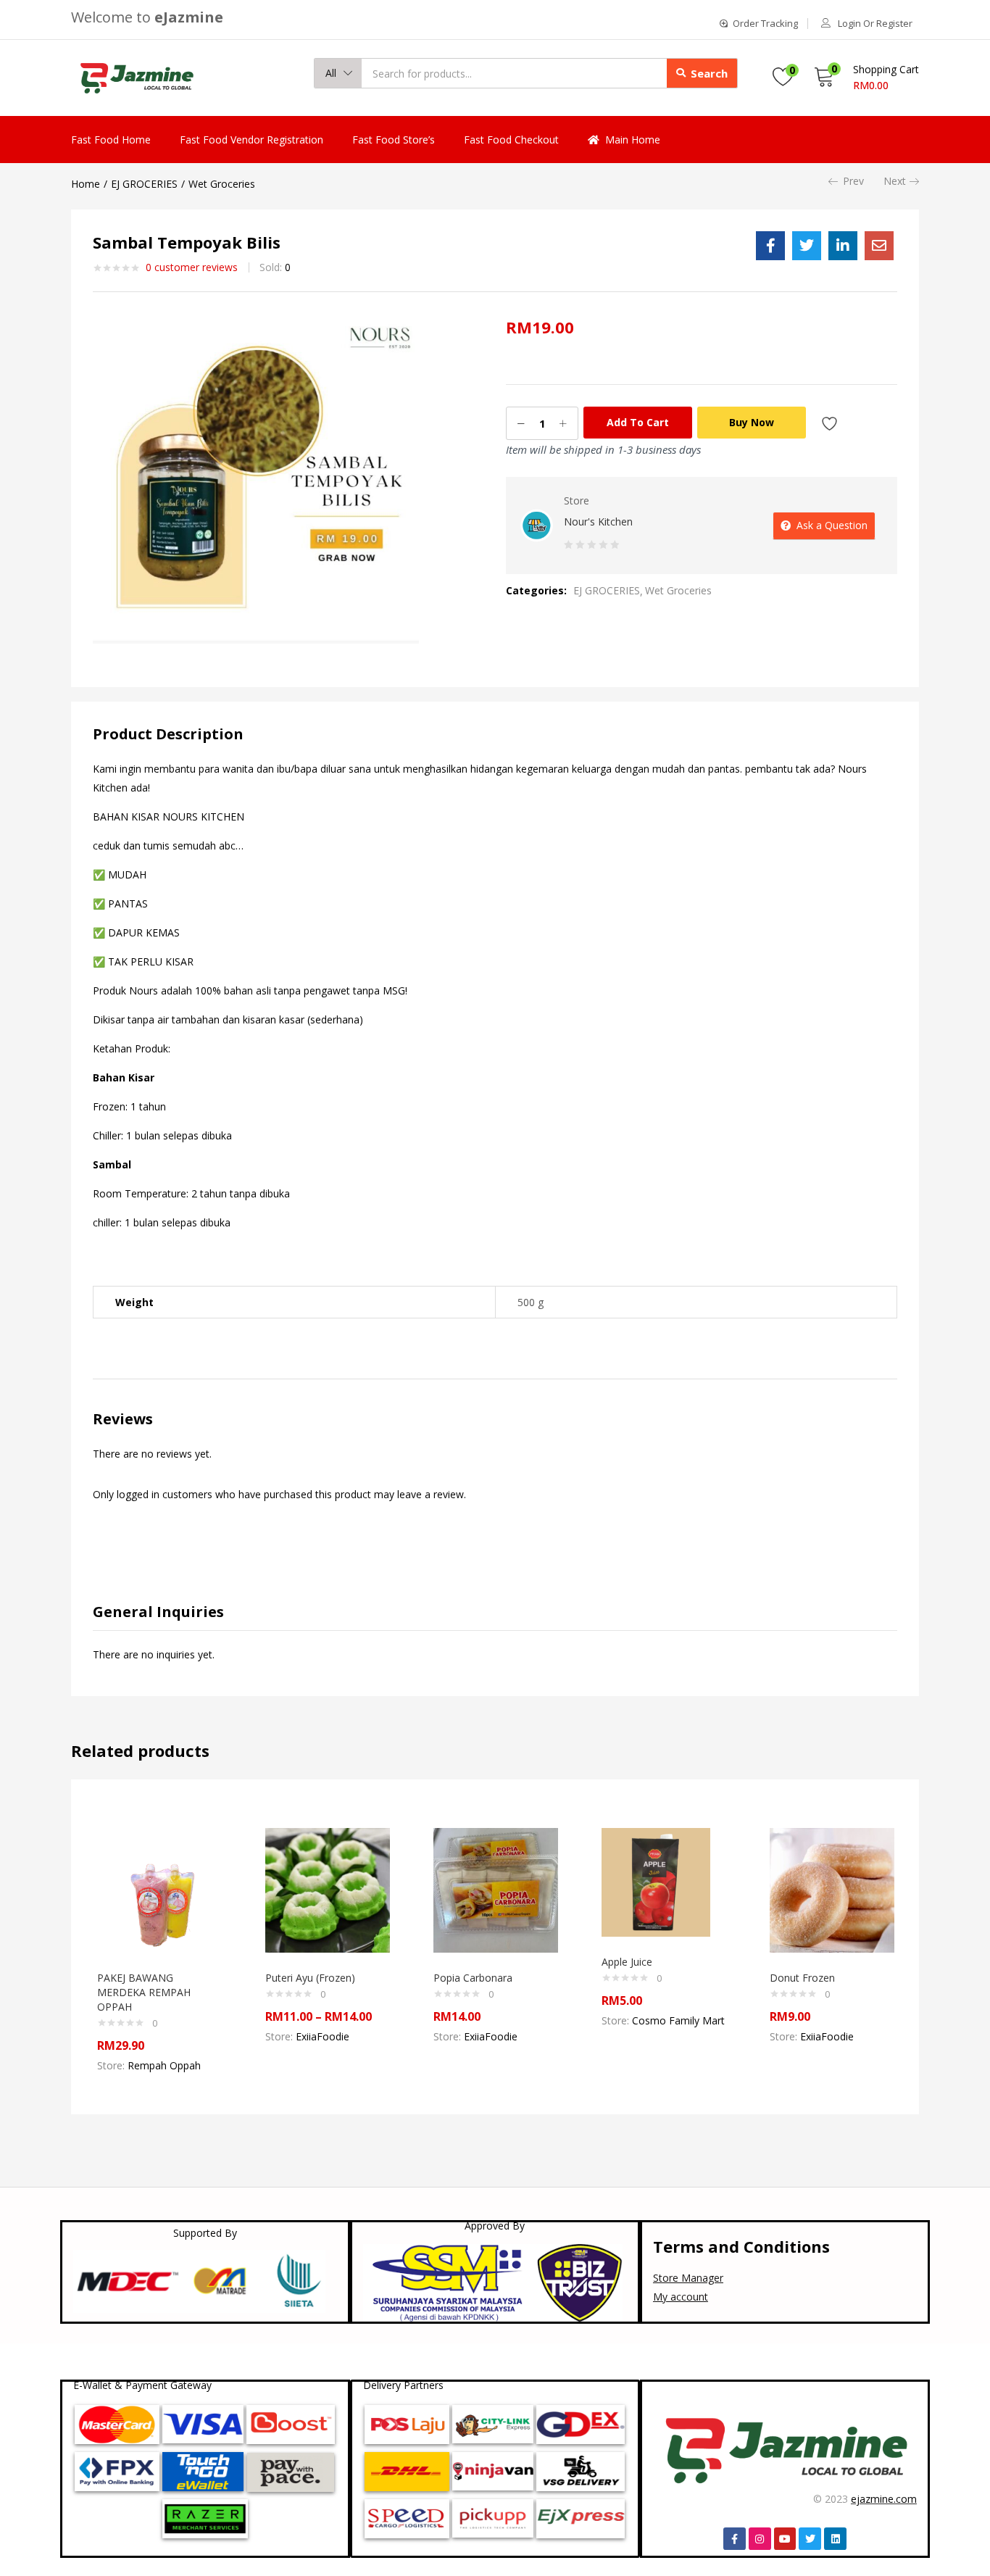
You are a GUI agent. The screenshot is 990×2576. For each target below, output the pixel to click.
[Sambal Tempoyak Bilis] (770, 246)
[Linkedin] (835, 2539)
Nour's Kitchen (598, 522)
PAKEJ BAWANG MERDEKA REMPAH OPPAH (144, 1992)
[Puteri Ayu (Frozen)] (328, 1889)
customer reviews (192, 267)
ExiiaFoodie (323, 2036)
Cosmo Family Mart (678, 2020)
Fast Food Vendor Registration (251, 140)
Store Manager (688, 2278)
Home (86, 184)
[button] (338, 73)
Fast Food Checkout (511, 140)
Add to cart (638, 422)
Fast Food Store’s (394, 140)
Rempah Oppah (164, 2065)
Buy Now (752, 422)
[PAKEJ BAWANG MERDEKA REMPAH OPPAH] (159, 1889)
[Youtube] (785, 2539)
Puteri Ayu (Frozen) (310, 1978)
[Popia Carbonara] (496, 1889)
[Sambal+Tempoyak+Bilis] (807, 246)
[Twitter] (810, 2539)
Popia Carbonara (473, 1978)
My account (681, 2297)
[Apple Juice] (656, 1881)
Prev (853, 181)
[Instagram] (760, 2539)
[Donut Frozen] (832, 1889)
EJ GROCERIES (144, 184)
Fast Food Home (111, 140)
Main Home (633, 140)
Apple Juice (627, 1962)
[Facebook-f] (735, 2539)
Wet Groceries (222, 184)
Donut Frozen (802, 1978)
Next (895, 181)
